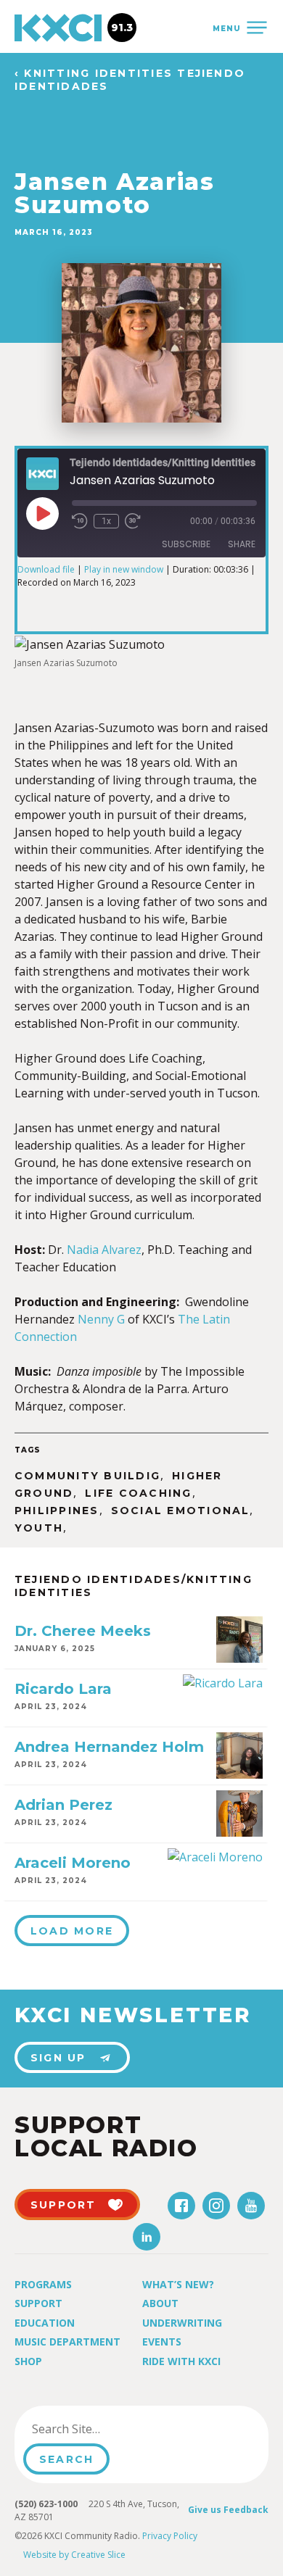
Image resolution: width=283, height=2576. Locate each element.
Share (242, 544)
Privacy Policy (170, 2536)
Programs (43, 2284)
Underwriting (182, 2323)
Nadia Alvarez (104, 1250)
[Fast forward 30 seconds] (133, 521)
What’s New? (178, 2284)
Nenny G (101, 1319)
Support (38, 2303)
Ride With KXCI (181, 2361)
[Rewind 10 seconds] (80, 521)
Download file (46, 569)
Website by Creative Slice (74, 2555)
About (160, 2303)
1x (106, 521)
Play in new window (124, 569)
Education (45, 2323)
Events (162, 2342)
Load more (72, 1931)
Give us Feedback (228, 2510)
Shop (28, 2361)
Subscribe (186, 544)
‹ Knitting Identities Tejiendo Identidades (130, 80)
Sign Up (58, 2058)
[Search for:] (97, 2429)
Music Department (67, 2342)
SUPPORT (63, 2205)
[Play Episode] (42, 513)
